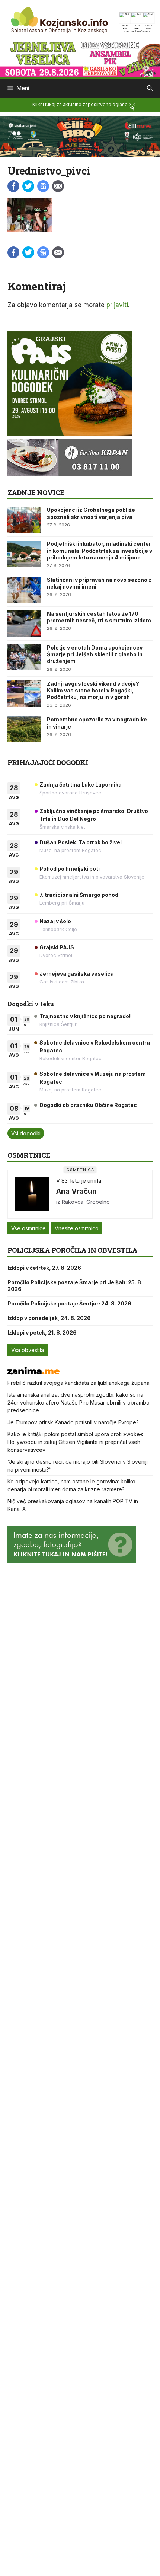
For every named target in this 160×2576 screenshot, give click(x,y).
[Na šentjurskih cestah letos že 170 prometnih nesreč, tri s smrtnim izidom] (24, 624)
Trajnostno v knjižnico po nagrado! (85, 1016)
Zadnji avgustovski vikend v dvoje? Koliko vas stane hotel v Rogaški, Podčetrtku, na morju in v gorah (93, 690)
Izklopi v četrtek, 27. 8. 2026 (44, 1268)
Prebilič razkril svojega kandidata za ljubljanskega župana (79, 1383)
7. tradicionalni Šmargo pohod (79, 895)
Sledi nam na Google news (43, 186)
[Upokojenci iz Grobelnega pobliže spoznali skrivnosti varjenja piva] (24, 520)
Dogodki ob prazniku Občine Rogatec (88, 1105)
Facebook (13, 186)
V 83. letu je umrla (79, 1181)
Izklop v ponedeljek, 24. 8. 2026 (49, 1318)
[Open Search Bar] (150, 88)
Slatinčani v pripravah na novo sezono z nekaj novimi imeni (99, 583)
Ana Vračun (76, 1191)
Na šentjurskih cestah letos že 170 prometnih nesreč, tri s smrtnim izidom (99, 617)
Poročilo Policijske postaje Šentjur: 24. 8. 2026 (69, 1303)
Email (58, 186)
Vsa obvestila (28, 1350)
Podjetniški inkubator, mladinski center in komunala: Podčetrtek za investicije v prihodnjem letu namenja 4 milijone (100, 550)
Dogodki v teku (31, 1004)
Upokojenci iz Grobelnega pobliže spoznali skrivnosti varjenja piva (91, 513)
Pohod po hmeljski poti (70, 869)
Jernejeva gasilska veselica (77, 974)
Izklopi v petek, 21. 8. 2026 (42, 1332)
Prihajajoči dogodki (48, 762)
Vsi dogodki (26, 1133)
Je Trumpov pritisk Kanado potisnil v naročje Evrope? (73, 1422)
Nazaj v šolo (55, 921)
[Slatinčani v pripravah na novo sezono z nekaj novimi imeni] (24, 590)
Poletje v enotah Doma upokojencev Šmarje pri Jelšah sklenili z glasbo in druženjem (95, 654)
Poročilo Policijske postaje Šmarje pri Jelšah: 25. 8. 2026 (75, 1286)
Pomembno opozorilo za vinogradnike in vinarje (97, 723)
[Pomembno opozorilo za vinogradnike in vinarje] (24, 729)
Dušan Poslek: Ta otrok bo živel (81, 842)
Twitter (28, 186)
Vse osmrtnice (28, 1228)
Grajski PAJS (57, 947)
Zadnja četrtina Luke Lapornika (81, 785)
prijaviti (117, 305)
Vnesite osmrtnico (77, 1228)
